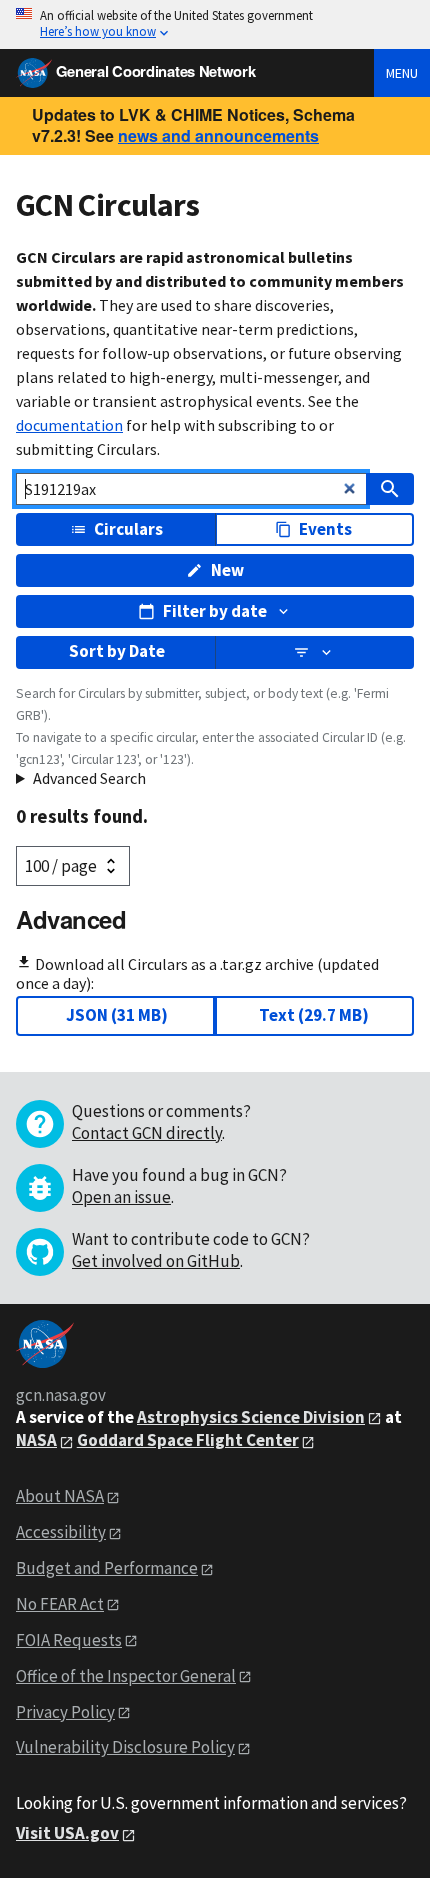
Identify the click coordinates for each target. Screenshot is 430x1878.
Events (325, 529)
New (227, 570)
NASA (36, 1440)
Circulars (128, 529)
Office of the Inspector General (126, 1676)
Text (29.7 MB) (314, 1015)
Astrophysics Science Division (251, 1417)
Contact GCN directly (147, 1133)
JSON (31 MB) (117, 1015)
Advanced (71, 919)
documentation (69, 425)
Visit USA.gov (67, 1833)
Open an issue (121, 1197)
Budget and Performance (107, 1568)
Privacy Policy (65, 1712)
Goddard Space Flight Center (188, 1440)
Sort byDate (117, 651)
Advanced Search (89, 778)
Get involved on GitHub (156, 1261)
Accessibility (61, 1532)
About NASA (60, 1496)
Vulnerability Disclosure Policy (125, 1747)
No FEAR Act (60, 1604)
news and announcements (218, 135)
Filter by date (215, 611)
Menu (402, 73)
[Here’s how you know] (215, 24)
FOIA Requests (69, 1640)
